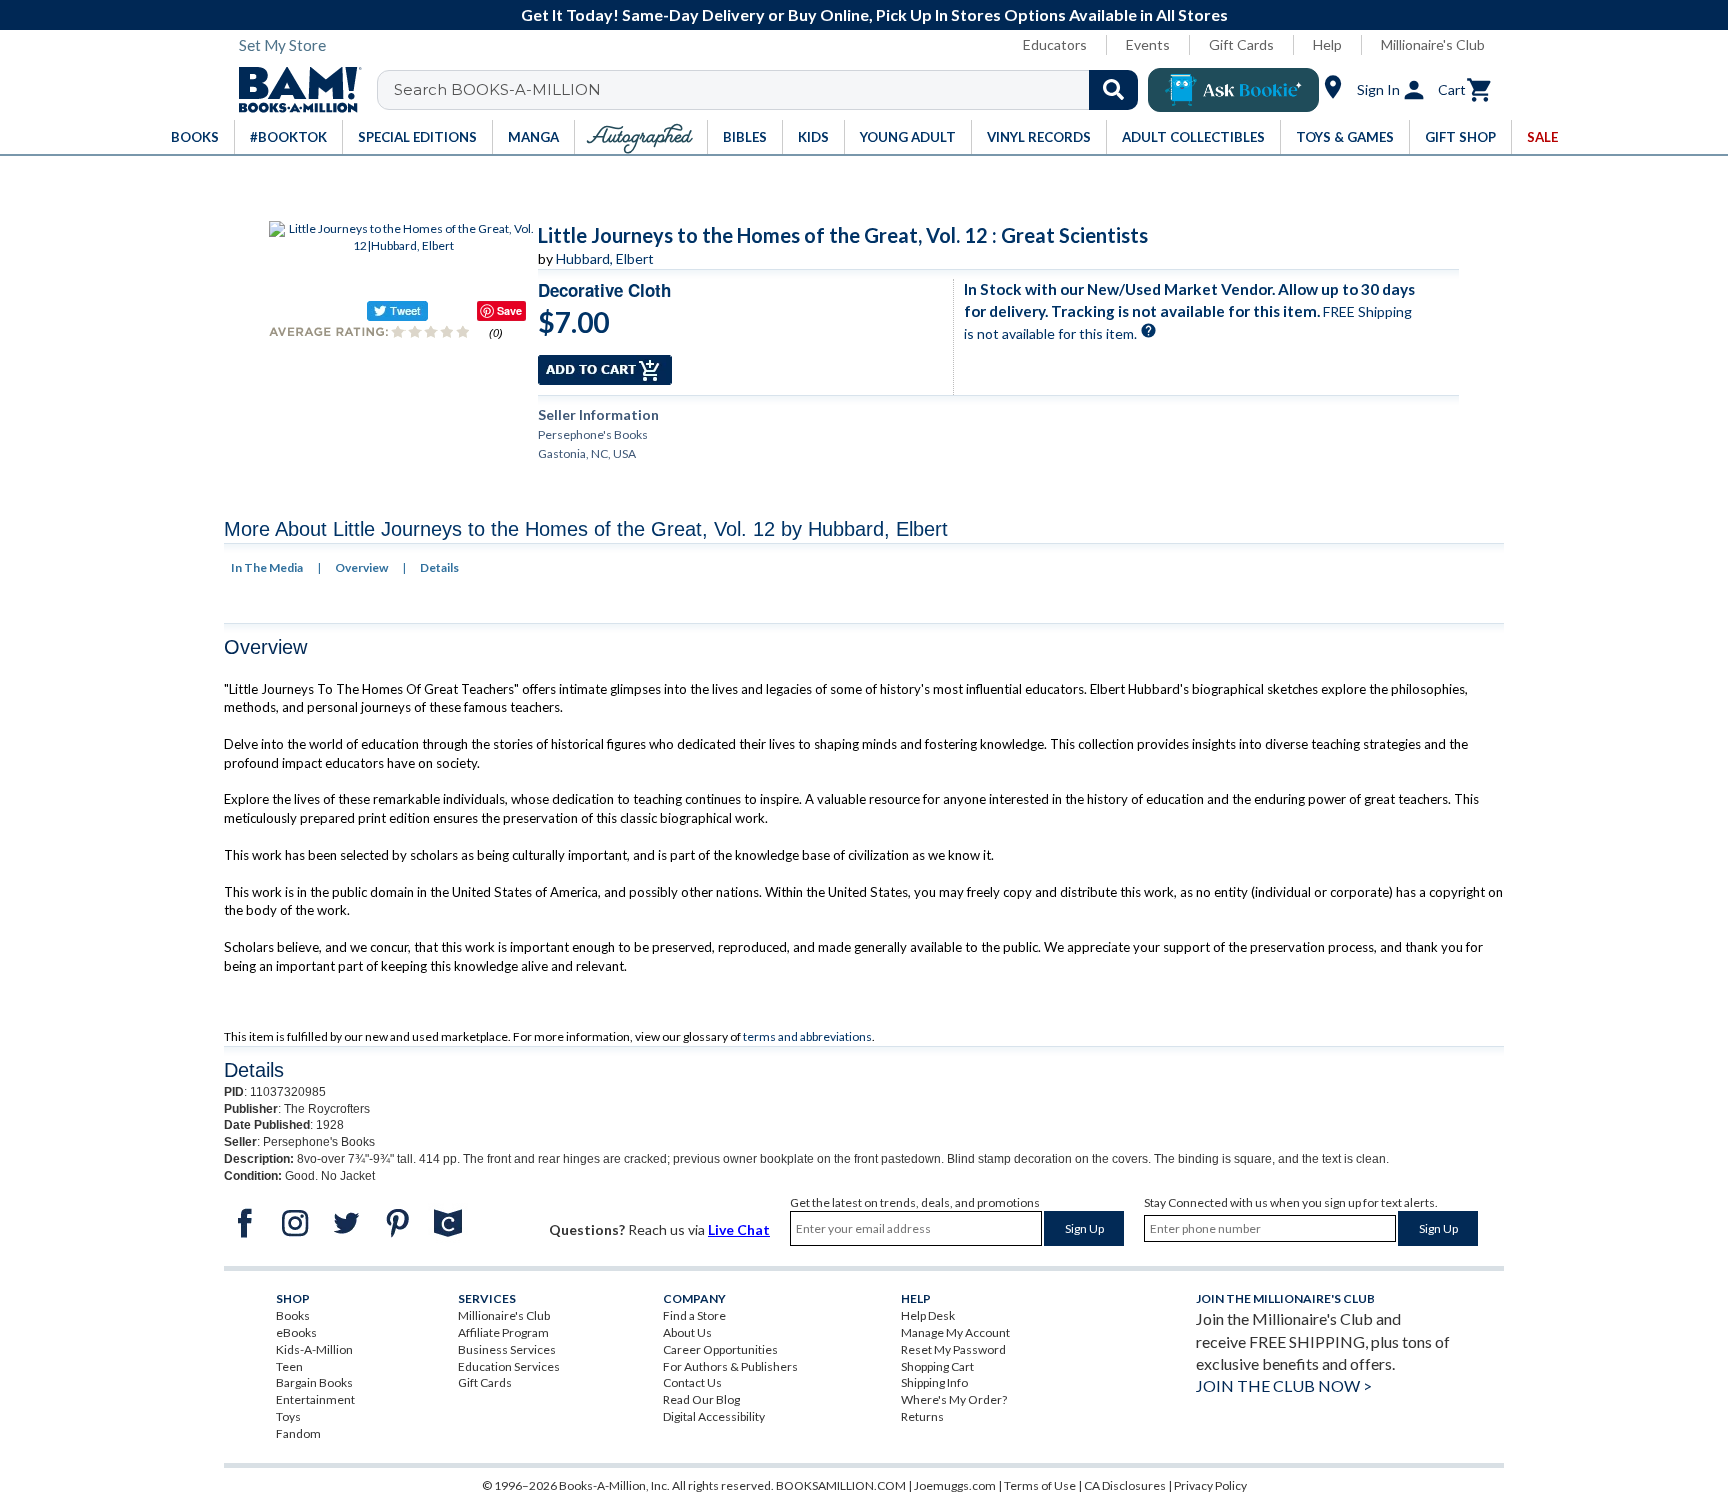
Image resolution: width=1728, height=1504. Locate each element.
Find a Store (694, 1315)
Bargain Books (314, 1382)
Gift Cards (1241, 44)
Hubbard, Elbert (605, 258)
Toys (288, 1416)
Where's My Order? (954, 1399)
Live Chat (739, 1229)
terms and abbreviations (807, 1036)
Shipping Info (934, 1382)
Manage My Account (955, 1332)
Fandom (298, 1433)
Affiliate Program (503, 1332)
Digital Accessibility (714, 1416)
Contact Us (692, 1382)
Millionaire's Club (1433, 44)
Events (1148, 44)
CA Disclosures (1125, 1485)
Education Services (509, 1366)
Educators (1055, 44)
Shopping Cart (937, 1366)
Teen (289, 1366)
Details (439, 567)
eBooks (296, 1332)
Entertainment (315, 1399)
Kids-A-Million (314, 1349)
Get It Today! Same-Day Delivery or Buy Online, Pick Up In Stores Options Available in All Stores (874, 14)
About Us (687, 1332)
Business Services (507, 1349)
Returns (922, 1416)
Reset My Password (953, 1349)
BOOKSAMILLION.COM (841, 1485)
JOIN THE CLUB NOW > (1284, 1385)
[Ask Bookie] (1233, 90)
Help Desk (928, 1315)
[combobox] (770, 90)
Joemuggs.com (955, 1485)
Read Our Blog (701, 1399)
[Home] (293, 90)
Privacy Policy (1210, 1485)
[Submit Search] (1113, 90)
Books (293, 1315)
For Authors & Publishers (730, 1366)
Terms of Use (1040, 1485)
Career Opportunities (720, 1349)
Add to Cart (605, 370)
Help (1327, 44)
